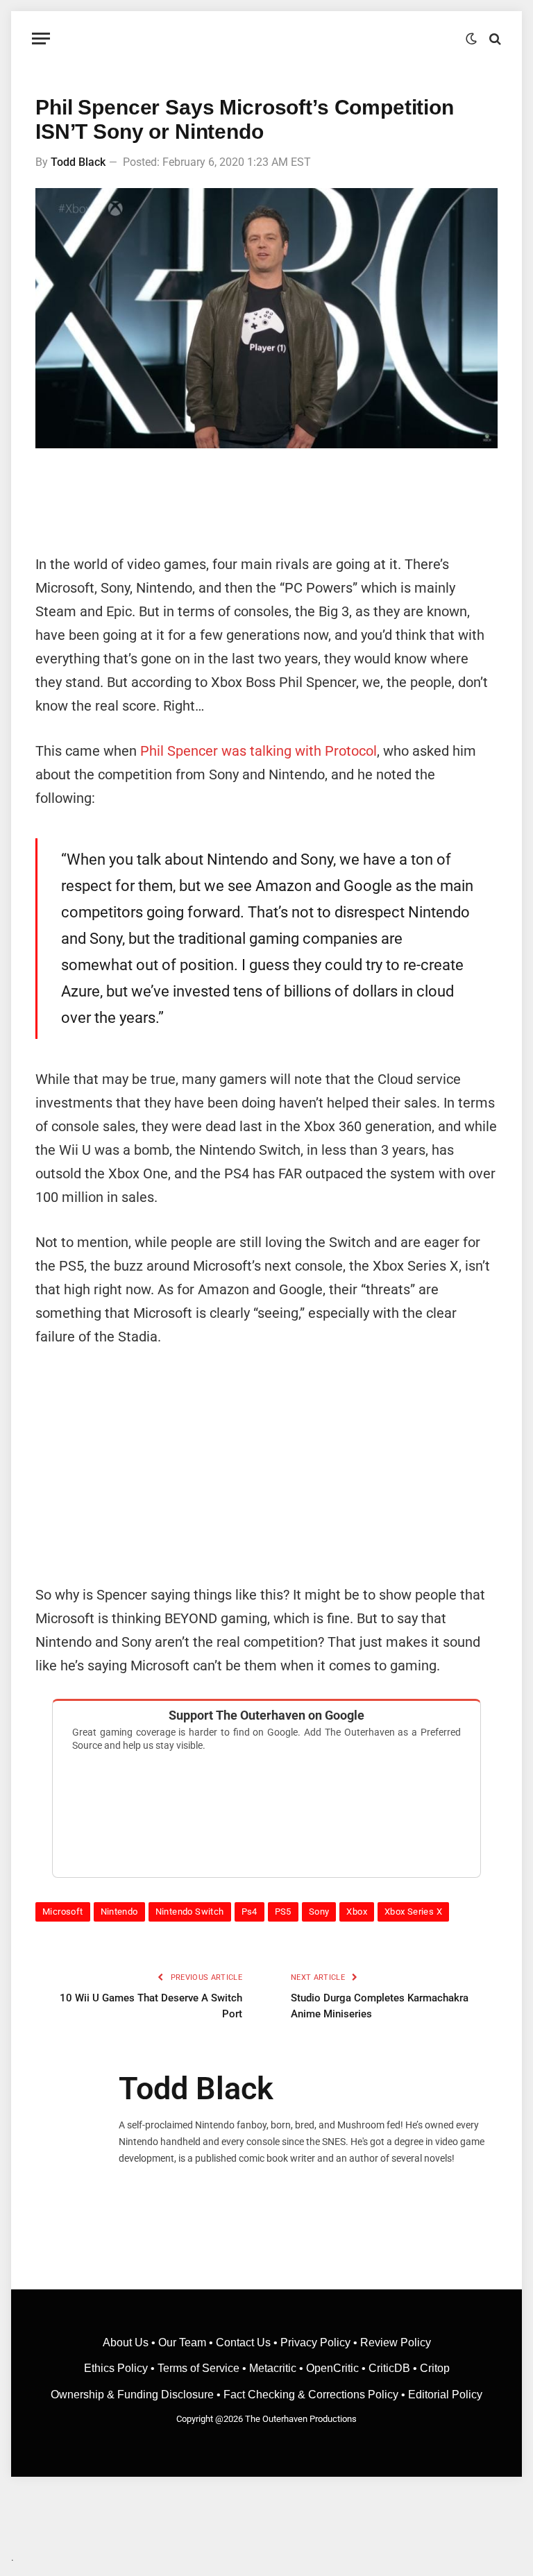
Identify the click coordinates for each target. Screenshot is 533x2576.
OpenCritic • (337, 2368)
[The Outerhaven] (267, 39)
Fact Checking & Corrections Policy (311, 2395)
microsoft (63, 1912)
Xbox (357, 1912)
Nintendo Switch (190, 1912)
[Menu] (41, 39)
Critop (435, 2368)
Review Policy (396, 2342)
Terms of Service (198, 2368)
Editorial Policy (445, 2395)
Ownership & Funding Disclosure (134, 2395)
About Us (127, 2342)
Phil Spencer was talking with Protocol (259, 751)
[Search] (494, 39)
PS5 (283, 1912)
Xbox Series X (413, 1912)
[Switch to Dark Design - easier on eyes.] (471, 39)
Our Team (182, 2342)
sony (319, 1912)
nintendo (119, 1912)
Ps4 (249, 1912)
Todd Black (78, 162)
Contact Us (243, 2342)
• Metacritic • (273, 2368)
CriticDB (389, 2368)
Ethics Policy (117, 2368)
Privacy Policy (315, 2342)
